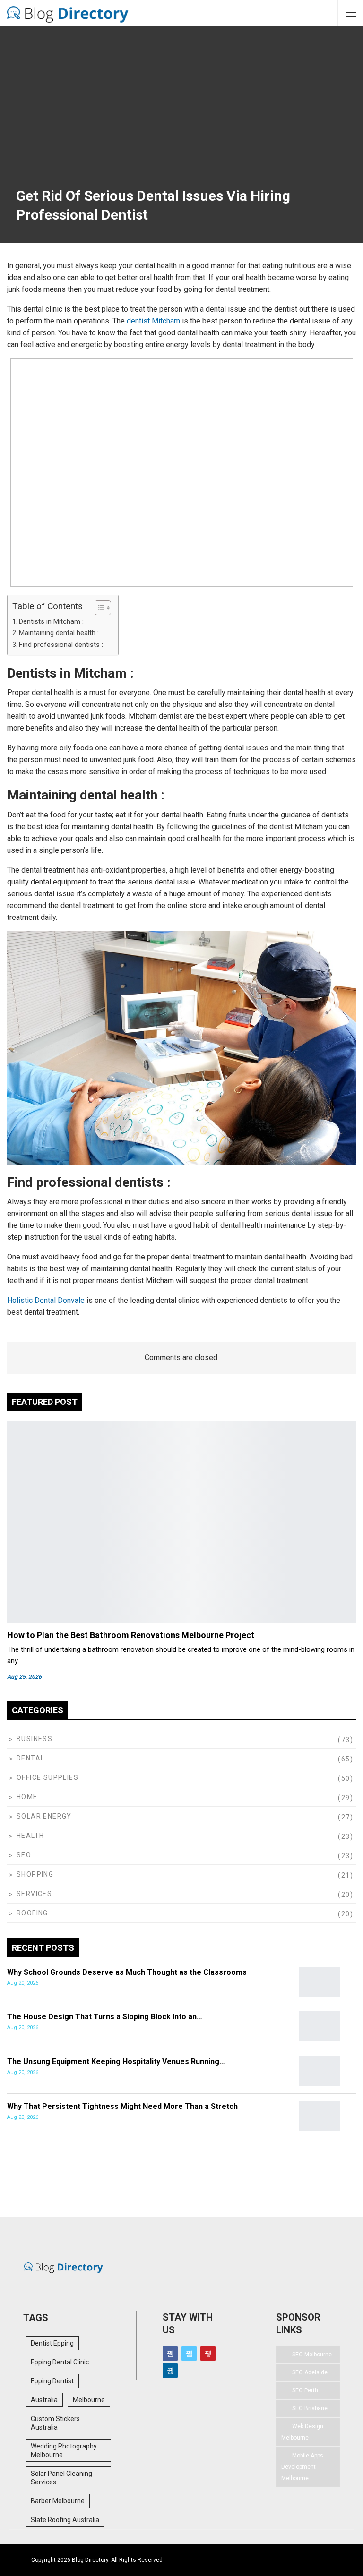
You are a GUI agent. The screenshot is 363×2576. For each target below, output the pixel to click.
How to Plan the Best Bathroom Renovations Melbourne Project (131, 1635)
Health (30, 1836)
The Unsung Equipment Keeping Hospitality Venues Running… (116, 2062)
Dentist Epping (52, 2343)
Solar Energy (44, 1816)
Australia (44, 2400)
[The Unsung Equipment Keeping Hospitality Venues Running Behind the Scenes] (320, 2071)
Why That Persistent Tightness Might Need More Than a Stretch (122, 2106)
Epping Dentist (52, 2381)
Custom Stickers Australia (55, 2423)
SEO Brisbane (310, 2408)
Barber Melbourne (58, 2501)
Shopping (35, 1874)
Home (27, 1797)
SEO (24, 1855)
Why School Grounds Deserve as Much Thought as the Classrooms (127, 1972)
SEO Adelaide (310, 2372)
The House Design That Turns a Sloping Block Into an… (105, 2017)
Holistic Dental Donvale (46, 1300)
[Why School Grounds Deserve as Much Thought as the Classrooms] (320, 1982)
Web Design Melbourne (302, 2432)
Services (34, 1894)
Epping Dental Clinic (60, 2362)
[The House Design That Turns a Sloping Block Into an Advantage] (320, 2026)
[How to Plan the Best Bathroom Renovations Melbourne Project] (181, 1522)
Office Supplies (48, 1777)
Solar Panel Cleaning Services (61, 2478)
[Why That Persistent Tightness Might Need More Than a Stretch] (320, 2116)
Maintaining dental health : (59, 633)
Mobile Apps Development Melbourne (302, 2467)
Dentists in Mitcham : (51, 622)
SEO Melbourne (312, 2355)
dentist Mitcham (153, 321)
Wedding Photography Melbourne (64, 2450)
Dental (30, 1758)
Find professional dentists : (61, 645)
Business (35, 1739)
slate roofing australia (65, 2520)
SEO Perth (305, 2390)
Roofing (32, 1913)
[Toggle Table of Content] (98, 608)
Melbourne (89, 2400)
